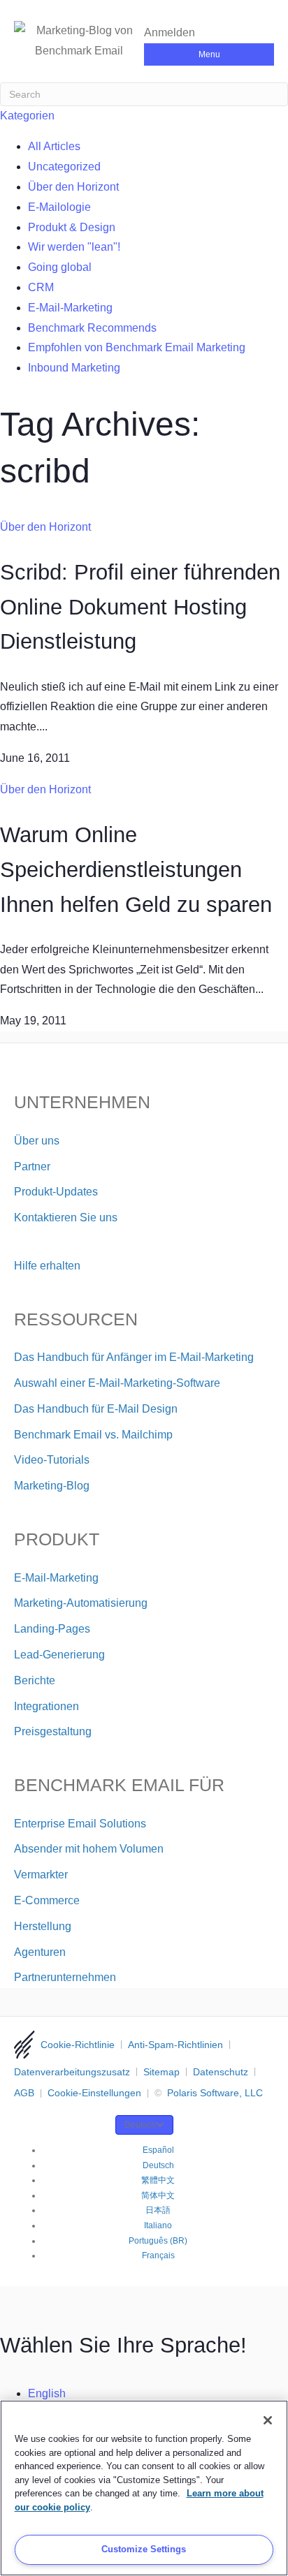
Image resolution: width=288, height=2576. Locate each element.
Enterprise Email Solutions (80, 1824)
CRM (41, 287)
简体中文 (158, 2195)
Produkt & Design (72, 227)
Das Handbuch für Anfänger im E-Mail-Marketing (134, 1357)
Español (158, 2150)
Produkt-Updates (56, 1192)
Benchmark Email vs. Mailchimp (93, 1435)
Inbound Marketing (74, 368)
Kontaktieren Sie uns (66, 1217)
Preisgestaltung (53, 1731)
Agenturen (40, 1952)
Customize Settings (144, 2549)
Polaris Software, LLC (215, 2093)
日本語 (158, 2210)
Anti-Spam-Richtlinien (175, 2045)
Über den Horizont (73, 187)
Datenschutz (221, 2072)
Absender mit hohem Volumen (89, 1849)
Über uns (37, 1141)
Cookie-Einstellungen (94, 2093)
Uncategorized (64, 167)
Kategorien (27, 116)
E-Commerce (47, 1900)
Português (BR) (158, 2241)
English (47, 2393)
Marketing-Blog (52, 1486)
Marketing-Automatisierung (81, 1603)
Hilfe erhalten (47, 1266)
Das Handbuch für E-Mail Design (96, 1409)
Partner (32, 1166)
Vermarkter (41, 1875)
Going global (60, 267)
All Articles (54, 146)
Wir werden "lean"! (74, 247)
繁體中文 (158, 2180)
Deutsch (140, 2125)
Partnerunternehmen (65, 1977)
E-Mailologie (59, 207)
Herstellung (43, 1926)
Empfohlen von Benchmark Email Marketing (137, 347)
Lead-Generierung (59, 1655)
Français (158, 2255)
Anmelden (170, 32)
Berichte (35, 1680)
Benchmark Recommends (92, 328)
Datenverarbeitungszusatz (72, 2072)
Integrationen (46, 1706)
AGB (24, 2093)
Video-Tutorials (52, 1460)
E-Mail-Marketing (70, 308)
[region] (144, 2488)
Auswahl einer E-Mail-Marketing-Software (117, 1383)
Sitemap (161, 2072)
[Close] (268, 2420)
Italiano (158, 2225)
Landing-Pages (52, 1629)
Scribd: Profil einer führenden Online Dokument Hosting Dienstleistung (140, 607)
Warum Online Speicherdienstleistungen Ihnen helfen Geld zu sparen (136, 869)
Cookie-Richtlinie (78, 2045)
